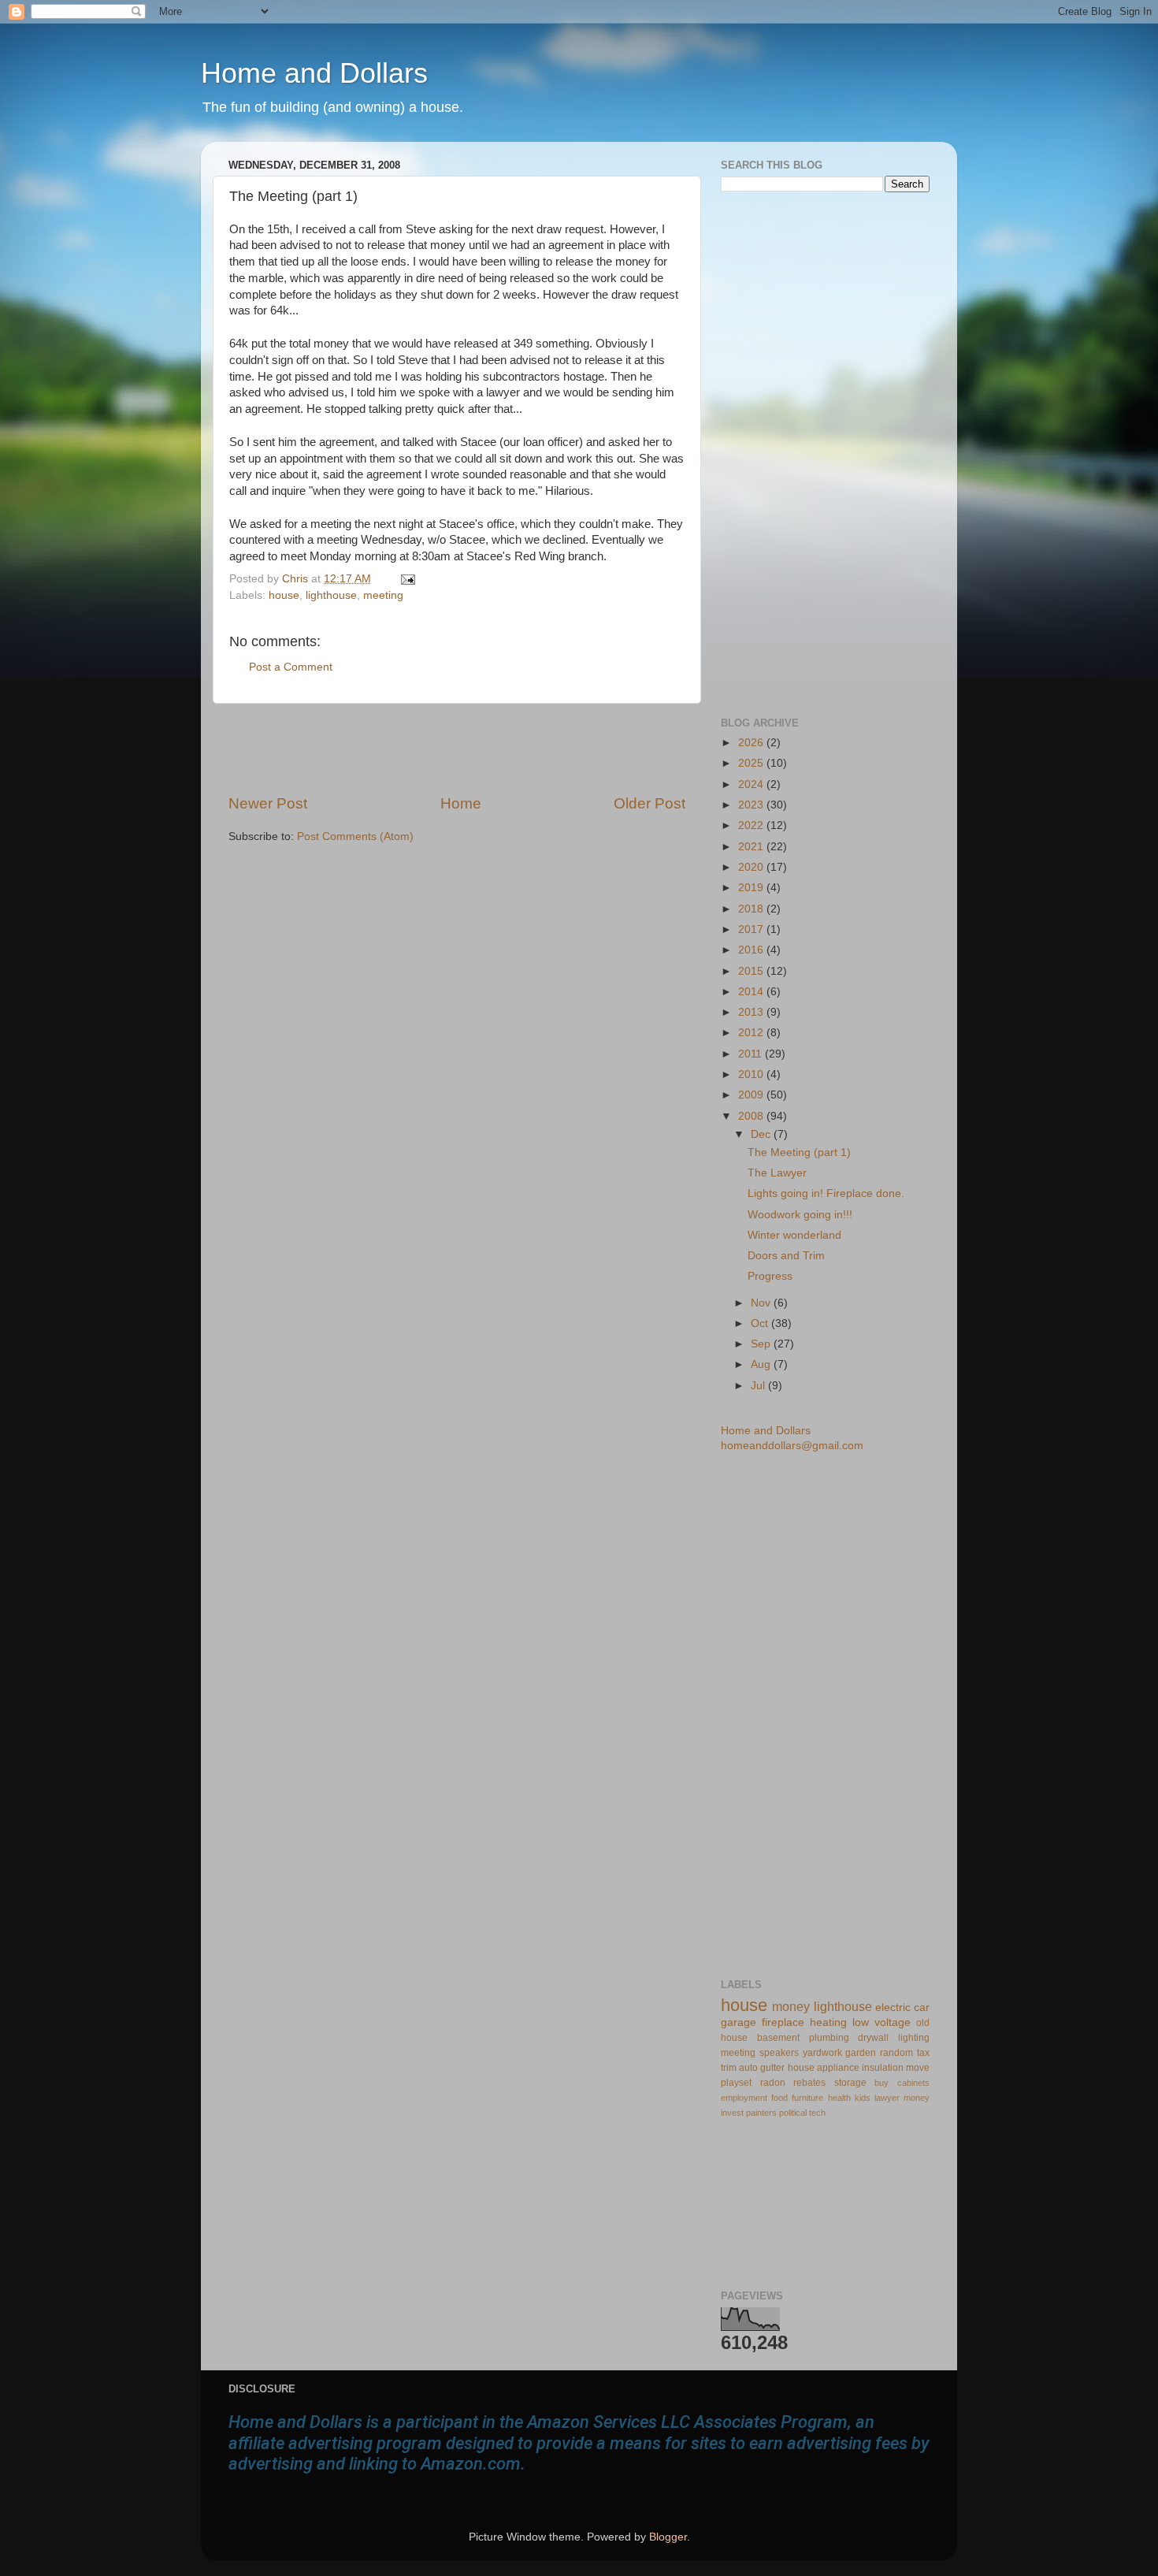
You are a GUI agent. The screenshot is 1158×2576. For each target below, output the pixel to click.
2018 (752, 909)
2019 (752, 888)
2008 (752, 1116)
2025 (752, 763)
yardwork (822, 2053)
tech (817, 2113)
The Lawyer (777, 1173)
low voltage (881, 2022)
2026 (752, 743)
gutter (772, 2068)
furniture (807, 2098)
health (839, 2098)
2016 (752, 950)
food (779, 2098)
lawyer (887, 2098)
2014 (752, 992)
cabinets (913, 2083)
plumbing (829, 2038)
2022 (752, 825)
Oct (761, 1323)
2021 (752, 847)
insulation (883, 2068)
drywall (873, 2038)
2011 (752, 1054)
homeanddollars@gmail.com (792, 1446)
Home (461, 803)
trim (729, 2068)
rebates (809, 2083)
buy (881, 2083)
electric (893, 2007)
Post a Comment (291, 667)
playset (736, 2083)
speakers (779, 2053)
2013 (752, 1012)
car (922, 2007)
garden (861, 2053)
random (896, 2053)
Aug (762, 1364)
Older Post (650, 803)
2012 (752, 1033)
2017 (752, 929)
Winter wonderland (794, 1235)
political (793, 2113)
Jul (759, 1386)
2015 (752, 971)
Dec (762, 1134)
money (791, 2006)
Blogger (668, 2537)
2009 (752, 1095)
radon (773, 2083)
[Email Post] (405, 579)
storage (850, 2083)
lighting (914, 2038)
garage (739, 2022)
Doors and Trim (786, 1256)
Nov (762, 1303)
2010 (752, 1074)
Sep (762, 1344)
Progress (770, 1276)
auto (748, 2068)
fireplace (783, 2022)
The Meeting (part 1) (799, 1152)
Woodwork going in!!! (800, 1215)
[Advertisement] (457, 749)
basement (778, 2038)
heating (828, 2022)
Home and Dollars (314, 73)
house (284, 595)
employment (744, 2098)
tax (923, 2053)
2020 (752, 867)
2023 (752, 805)
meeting (383, 595)
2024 (752, 784)
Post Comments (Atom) (355, 836)
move (918, 2068)
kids (863, 2098)
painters (761, 2113)
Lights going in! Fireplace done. (826, 1193)
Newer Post (268, 803)
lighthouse (331, 595)
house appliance (824, 2068)
